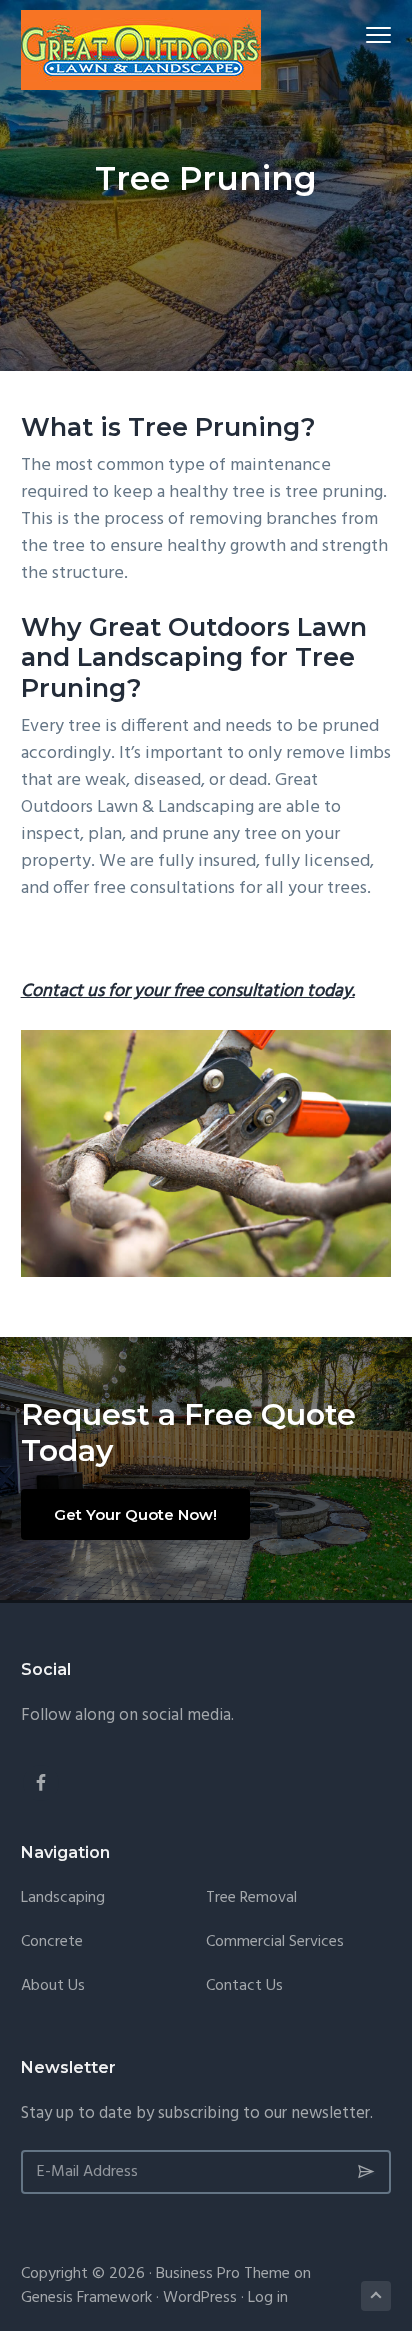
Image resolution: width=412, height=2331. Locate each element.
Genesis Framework (86, 2298)
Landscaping (63, 1898)
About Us (53, 1986)
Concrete (52, 1942)
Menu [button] (356, 34)
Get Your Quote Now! (135, 1514)
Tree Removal (251, 1898)
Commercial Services (275, 1942)
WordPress (200, 2298)
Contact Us (244, 1986)
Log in (268, 2298)
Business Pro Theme (223, 2274)
